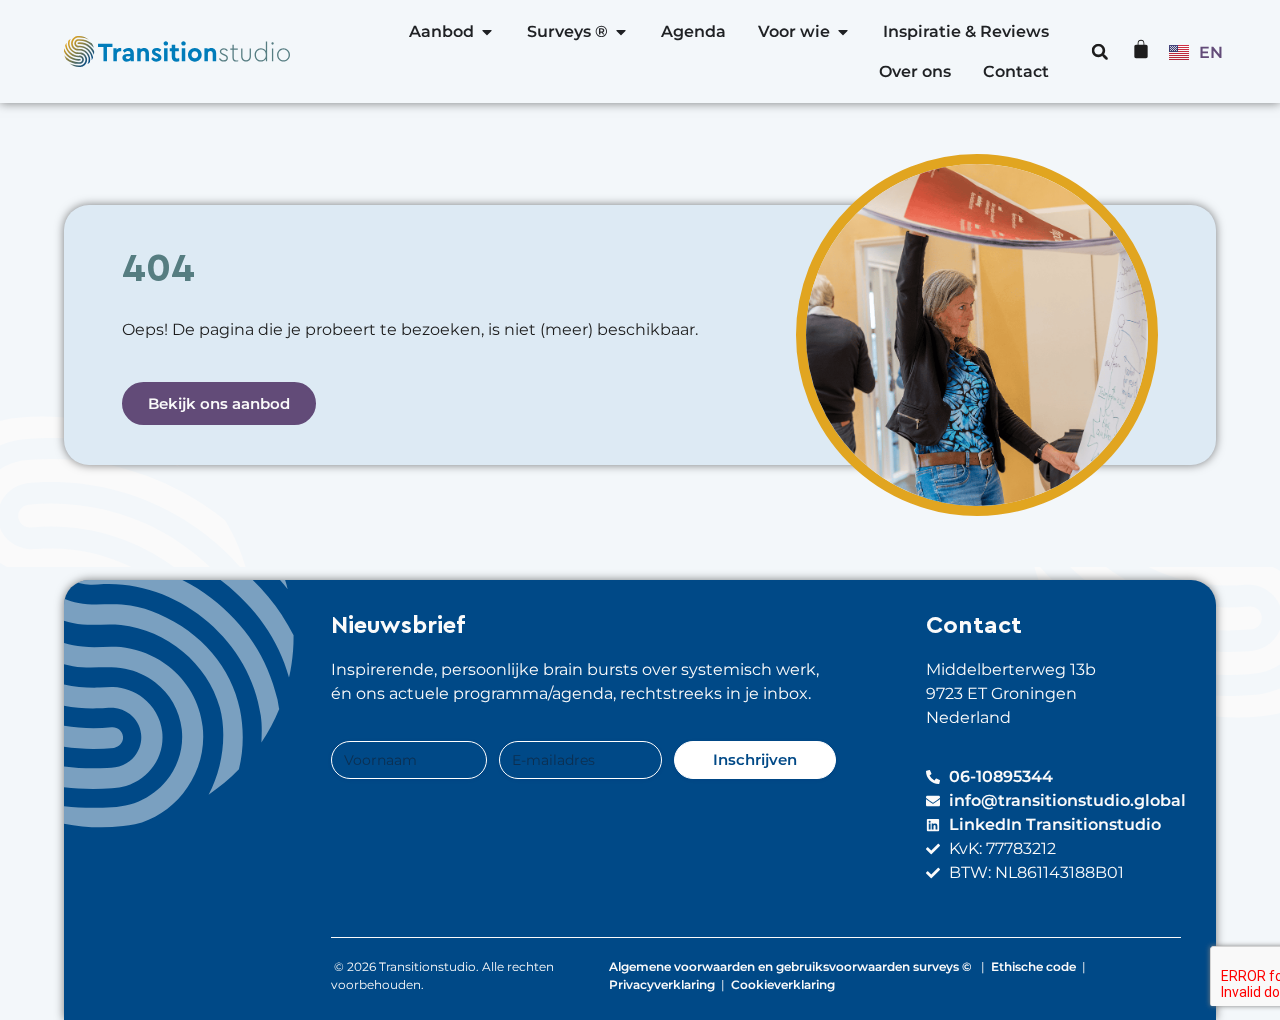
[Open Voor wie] (843, 32)
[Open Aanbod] (487, 32)
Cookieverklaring (783, 984)
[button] (1100, 52)
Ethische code (1033, 966)
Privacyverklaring (662, 984)
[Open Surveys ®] (621, 32)
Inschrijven (755, 759)
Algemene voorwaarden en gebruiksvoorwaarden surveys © (792, 966)
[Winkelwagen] (1141, 49)
